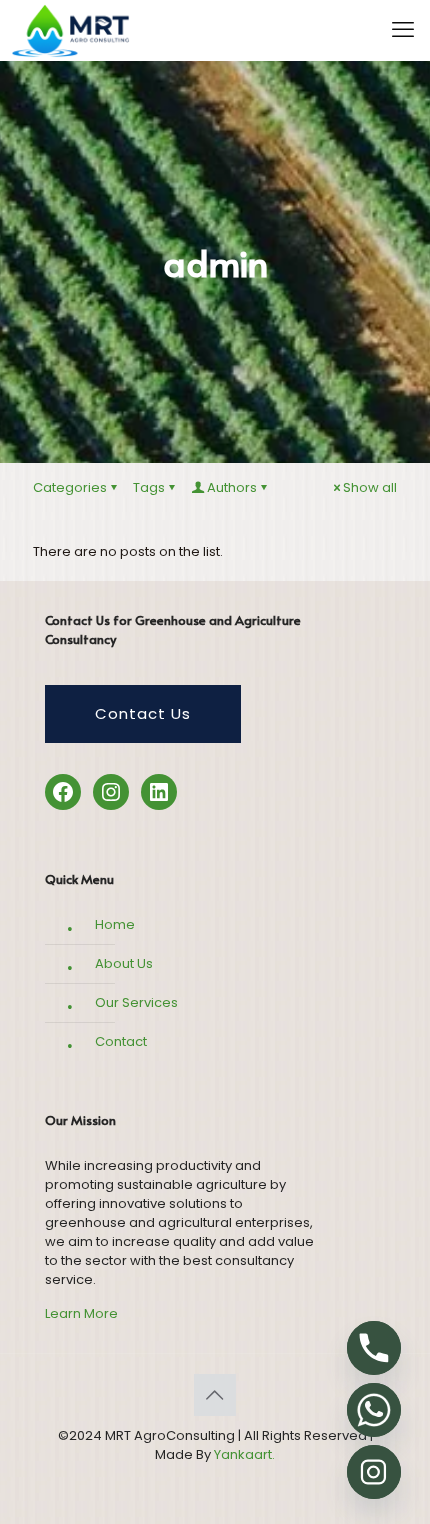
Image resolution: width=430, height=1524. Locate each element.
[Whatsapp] (374, 1410)
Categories (70, 487)
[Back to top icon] (215, 1395)
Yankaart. (243, 1454)
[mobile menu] (403, 30)
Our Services (136, 1002)
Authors (232, 487)
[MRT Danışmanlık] (65, 30)
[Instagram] (374, 1472)
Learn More (81, 1313)
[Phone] (374, 1348)
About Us (124, 963)
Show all (370, 487)
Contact (121, 1041)
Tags (149, 487)
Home (115, 924)
